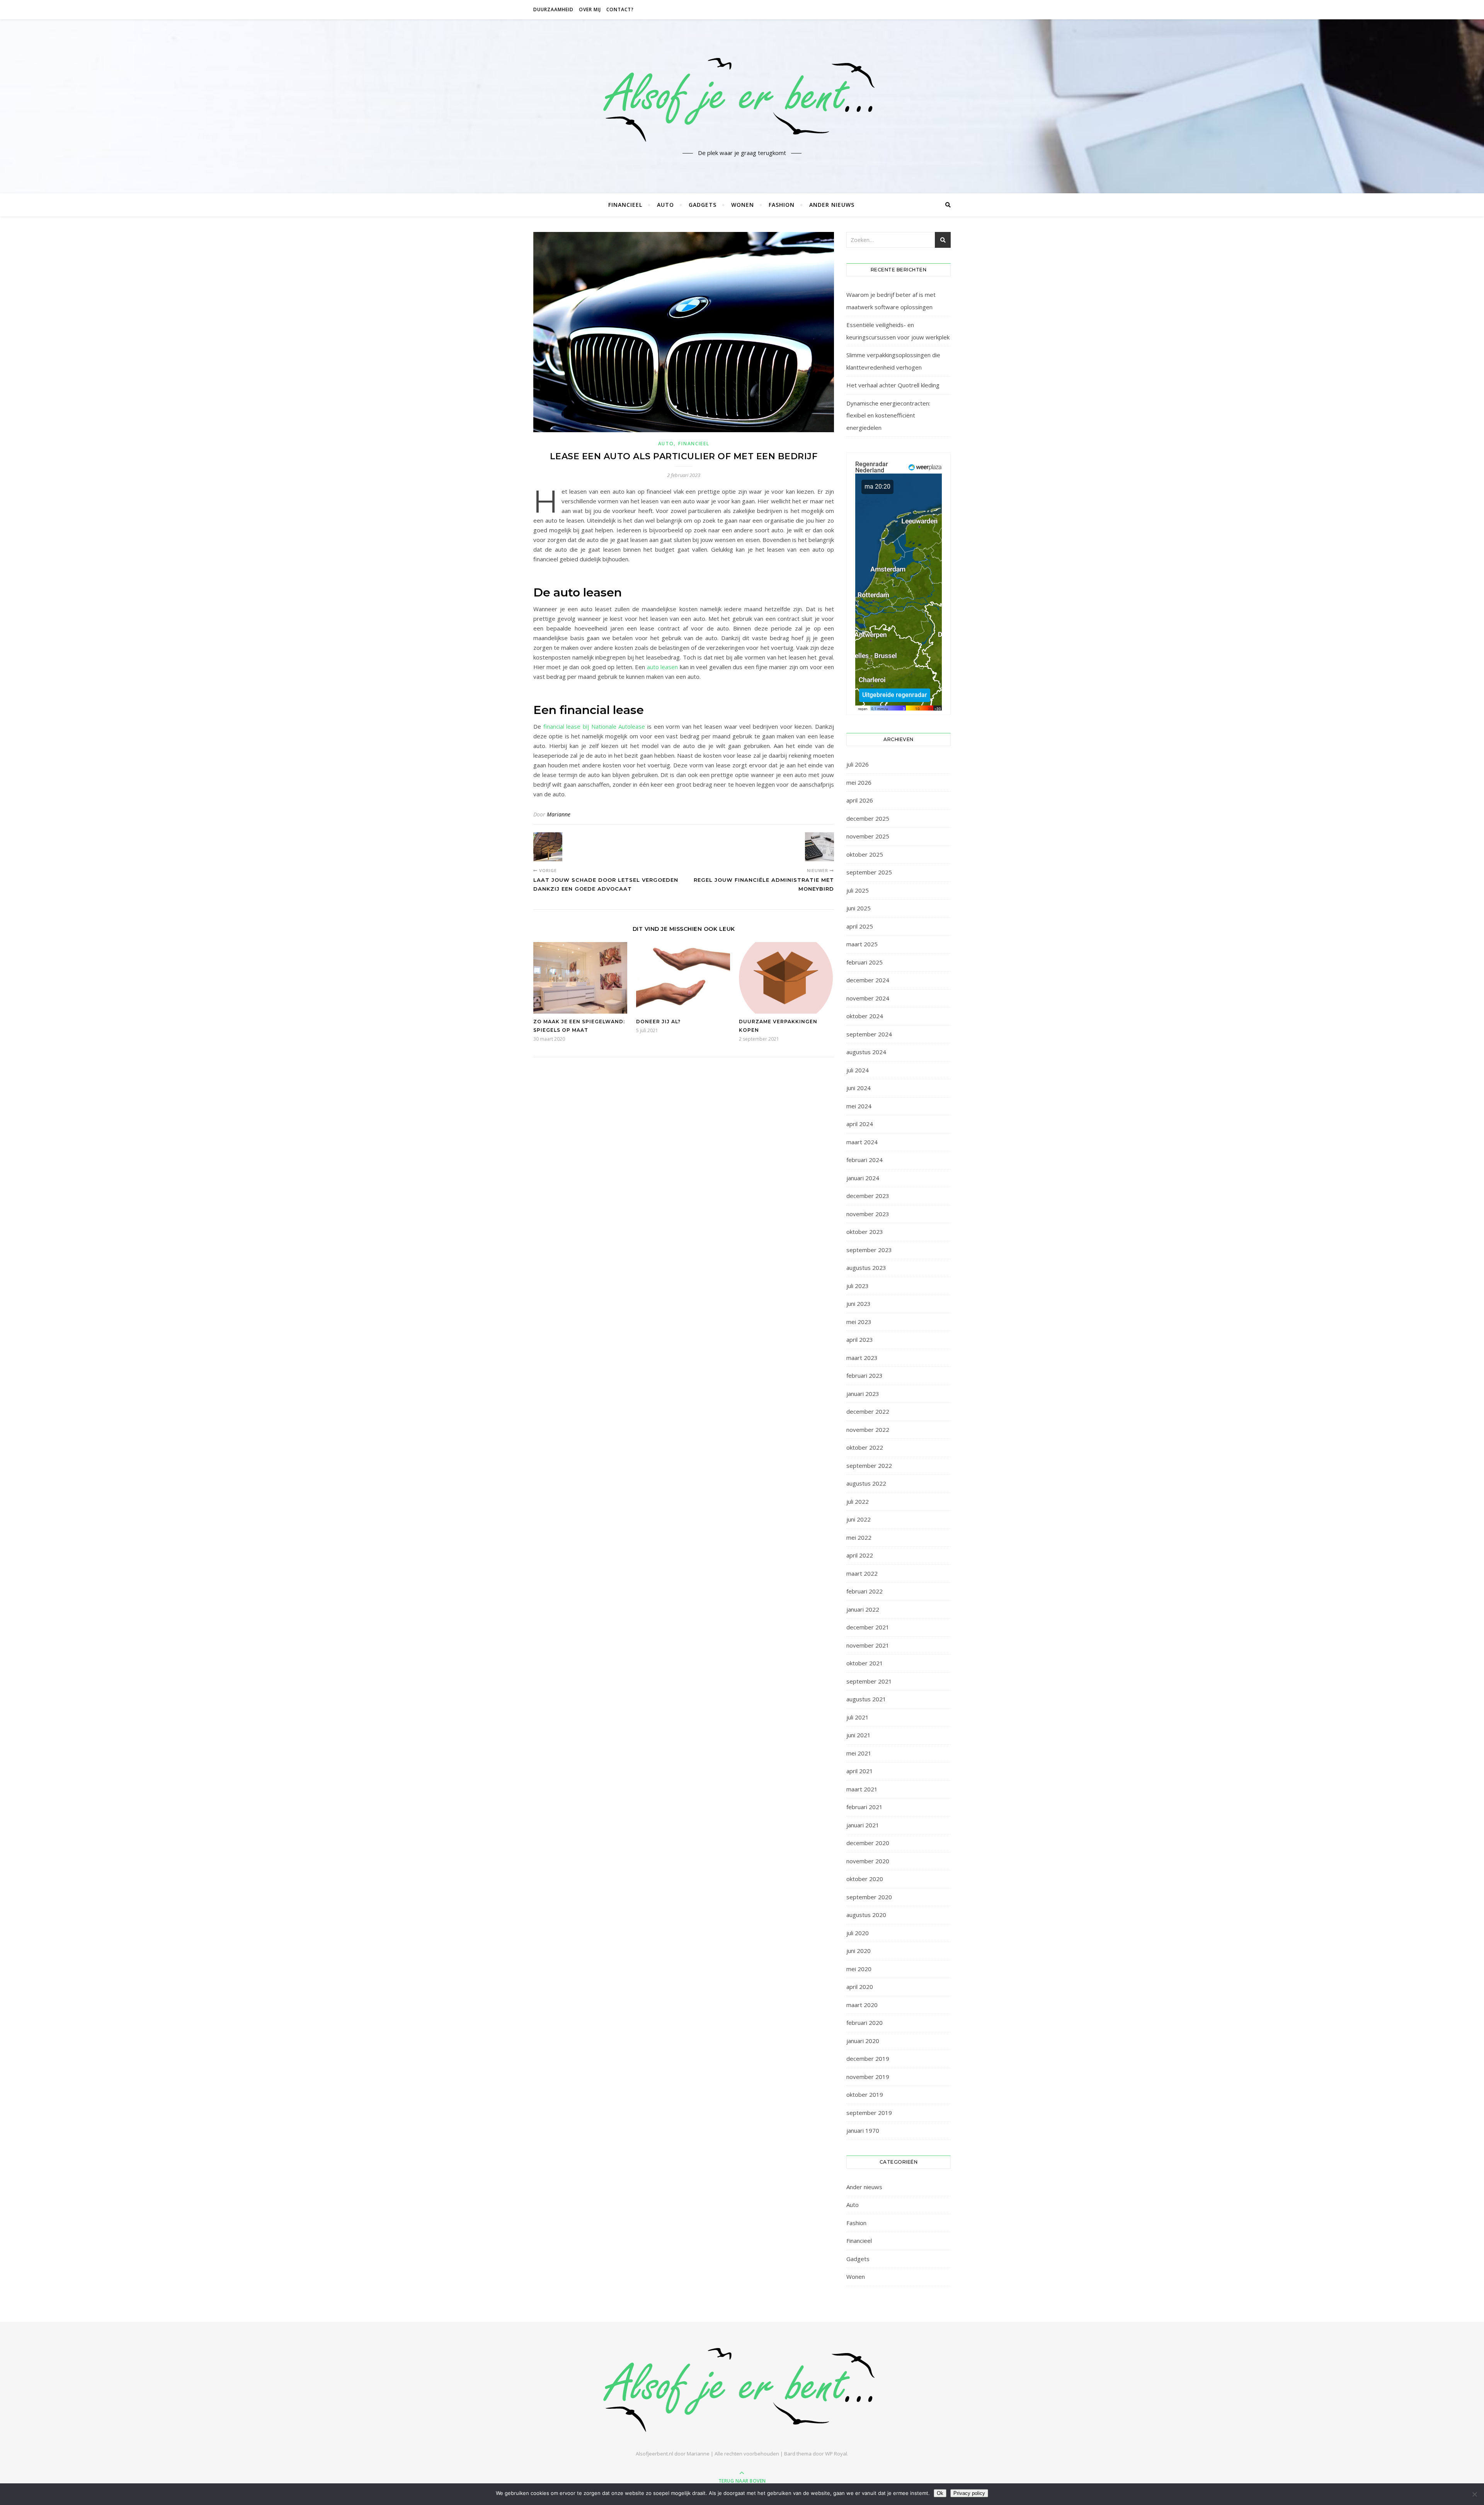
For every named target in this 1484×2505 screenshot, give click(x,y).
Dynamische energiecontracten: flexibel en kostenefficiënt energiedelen (888, 415)
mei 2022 (859, 1537)
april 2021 (860, 1771)
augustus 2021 (866, 1699)
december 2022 (868, 1411)
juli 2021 (858, 1717)
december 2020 (868, 1843)
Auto (665, 205)
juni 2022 (859, 1519)
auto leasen (662, 667)
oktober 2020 (865, 1879)
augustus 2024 (866, 1052)
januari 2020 (863, 2041)
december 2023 (868, 1196)
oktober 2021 (865, 1663)
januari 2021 (863, 1825)
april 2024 (860, 1124)
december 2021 (868, 1627)
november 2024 (868, 998)
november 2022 (868, 1430)
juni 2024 (859, 1088)
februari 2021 (865, 1807)
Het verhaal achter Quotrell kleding (893, 385)
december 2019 (868, 2059)
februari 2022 (865, 1591)
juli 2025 (858, 890)
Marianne (559, 814)
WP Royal (836, 2454)
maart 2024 (862, 1142)
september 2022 (869, 1466)
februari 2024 (865, 1160)
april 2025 (860, 926)
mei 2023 (859, 1322)
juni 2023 (859, 1304)
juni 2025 (859, 908)
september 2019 (869, 2113)
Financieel (625, 205)
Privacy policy (969, 2493)
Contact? (620, 9)
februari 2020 (865, 2023)
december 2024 (868, 980)
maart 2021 (862, 1789)
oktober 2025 (865, 854)
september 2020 (869, 1897)
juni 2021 (859, 1735)
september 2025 (869, 872)
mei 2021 (859, 1753)
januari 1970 (863, 2130)
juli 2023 (858, 1286)
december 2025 (868, 818)
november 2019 (868, 2077)
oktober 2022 (865, 1447)
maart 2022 (862, 1573)
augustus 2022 (866, 1483)
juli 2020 (858, 1933)
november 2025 (868, 836)
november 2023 (868, 1214)
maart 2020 (862, 2005)
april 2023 (860, 1339)
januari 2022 (863, 1609)
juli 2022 (858, 1501)
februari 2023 (865, 1375)
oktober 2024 (865, 1016)
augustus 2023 (866, 1268)
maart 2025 (862, 944)
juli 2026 (858, 764)
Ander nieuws (832, 205)
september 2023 (869, 1250)
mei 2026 (859, 782)
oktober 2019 (865, 2094)
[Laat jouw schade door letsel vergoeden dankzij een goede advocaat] (548, 847)
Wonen (743, 205)
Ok (940, 2493)
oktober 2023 (865, 1232)
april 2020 (860, 1987)
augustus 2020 (866, 1915)
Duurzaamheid (553, 9)
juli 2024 (858, 1070)
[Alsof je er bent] (742, 100)
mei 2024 (859, 1106)
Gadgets (703, 205)
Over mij (590, 9)
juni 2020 (859, 1951)
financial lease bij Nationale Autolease (594, 726)
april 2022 (860, 1555)
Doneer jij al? (658, 1022)
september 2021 (869, 1681)
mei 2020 (859, 1969)
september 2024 (869, 1034)
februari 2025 (865, 962)
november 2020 (868, 1861)
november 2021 (868, 1645)
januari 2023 (863, 1394)
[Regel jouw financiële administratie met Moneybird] (819, 847)
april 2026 (860, 800)
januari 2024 (863, 1178)
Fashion (782, 205)
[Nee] (1474, 2494)
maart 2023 (862, 1358)
